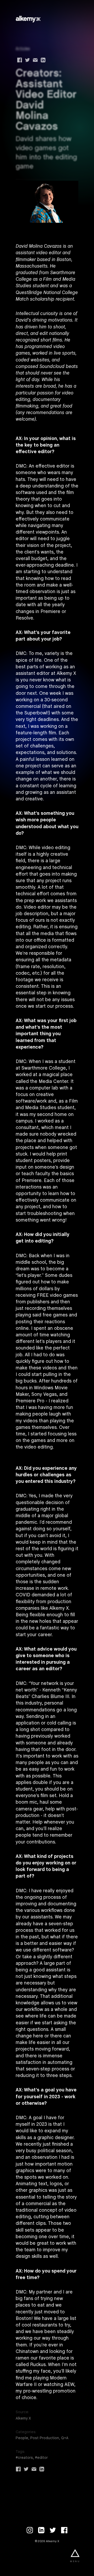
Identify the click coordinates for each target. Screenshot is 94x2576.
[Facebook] (64, 2530)
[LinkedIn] (41, 2530)
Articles (23, 49)
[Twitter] (53, 2530)
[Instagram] (30, 2530)
